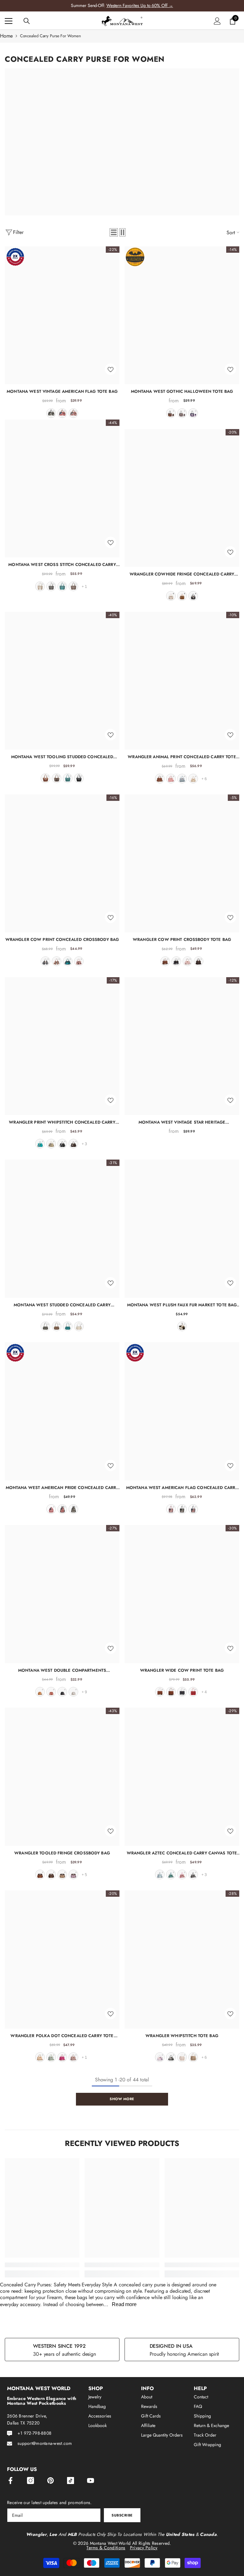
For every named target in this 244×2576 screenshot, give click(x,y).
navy (62, 1509)
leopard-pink (171, 779)
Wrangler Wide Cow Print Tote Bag (182, 1670)
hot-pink (187, 961)
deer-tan (40, 2057)
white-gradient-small (171, 2057)
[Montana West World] (122, 142)
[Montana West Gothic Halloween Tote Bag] (182, 315)
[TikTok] (71, 2481)
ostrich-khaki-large (193, 2057)
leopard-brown (160, 779)
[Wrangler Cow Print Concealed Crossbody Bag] (62, 863)
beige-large (182, 2057)
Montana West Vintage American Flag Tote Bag (62, 391)
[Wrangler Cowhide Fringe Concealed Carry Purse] (182, 498)
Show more (122, 2099)
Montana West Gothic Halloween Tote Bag (182, 391)
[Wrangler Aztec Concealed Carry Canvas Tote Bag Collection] (182, 1777)
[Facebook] (10, 2481)
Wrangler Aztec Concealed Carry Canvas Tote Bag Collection (182, 1853)
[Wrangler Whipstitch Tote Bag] (182, 1959)
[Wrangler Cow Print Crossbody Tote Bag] (182, 863)
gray (45, 1326)
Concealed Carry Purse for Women (51, 36)
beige (40, 586)
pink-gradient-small (160, 2057)
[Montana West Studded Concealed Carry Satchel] (62, 1228)
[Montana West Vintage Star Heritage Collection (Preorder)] (182, 1046)
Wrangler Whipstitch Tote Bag (182, 2036)
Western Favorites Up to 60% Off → (140, 5)
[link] (42, 2265)
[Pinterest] (51, 2481)
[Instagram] (30, 2481)
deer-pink (62, 2057)
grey (51, 586)
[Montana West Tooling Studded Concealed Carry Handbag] (62, 681)
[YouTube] (91, 2481)
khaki (193, 779)
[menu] (9, 21)
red (62, 413)
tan (62, 1874)
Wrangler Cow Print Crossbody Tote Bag (182, 939)
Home (6, 36)
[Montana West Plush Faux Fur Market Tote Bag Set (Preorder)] (182, 1228)
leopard (171, 1692)
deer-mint (51, 2057)
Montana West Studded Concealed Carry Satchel (62, 1305)
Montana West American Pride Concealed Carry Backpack (62, 1488)
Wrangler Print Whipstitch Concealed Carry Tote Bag (62, 1122)
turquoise (62, 586)
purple (193, 413)
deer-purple (73, 2057)
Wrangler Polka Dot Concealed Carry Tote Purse (62, 2036)
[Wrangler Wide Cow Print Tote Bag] (182, 1594)
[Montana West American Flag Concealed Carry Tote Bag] (182, 1411)
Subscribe (122, 2515)
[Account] (217, 21)
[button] (114, 232)
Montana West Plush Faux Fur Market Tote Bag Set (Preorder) (182, 1305)
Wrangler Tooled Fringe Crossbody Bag (62, 1853)
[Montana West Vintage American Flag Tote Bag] (62, 315)
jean (73, 413)
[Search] (27, 21)
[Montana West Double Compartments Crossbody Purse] (62, 1594)
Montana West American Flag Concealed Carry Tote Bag (182, 1488)
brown (73, 586)
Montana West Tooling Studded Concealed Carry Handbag (62, 757)
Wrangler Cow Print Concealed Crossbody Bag (62, 939)
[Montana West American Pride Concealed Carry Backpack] (62, 1411)
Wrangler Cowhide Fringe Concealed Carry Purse (182, 574)
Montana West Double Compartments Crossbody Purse (62, 1670)
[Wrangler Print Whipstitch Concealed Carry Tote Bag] (62, 1046)
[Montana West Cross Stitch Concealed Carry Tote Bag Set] (62, 488)
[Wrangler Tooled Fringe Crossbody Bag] (62, 1777)
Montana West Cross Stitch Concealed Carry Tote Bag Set (62, 565)
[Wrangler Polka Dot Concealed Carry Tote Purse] (62, 1959)
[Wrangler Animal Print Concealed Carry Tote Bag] (182, 681)
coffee (57, 778)
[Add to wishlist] (111, 369)
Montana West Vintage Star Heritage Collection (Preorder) (182, 1122)
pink (79, 961)
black (51, 413)
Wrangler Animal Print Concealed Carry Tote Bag (182, 757)
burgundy (193, 1692)
